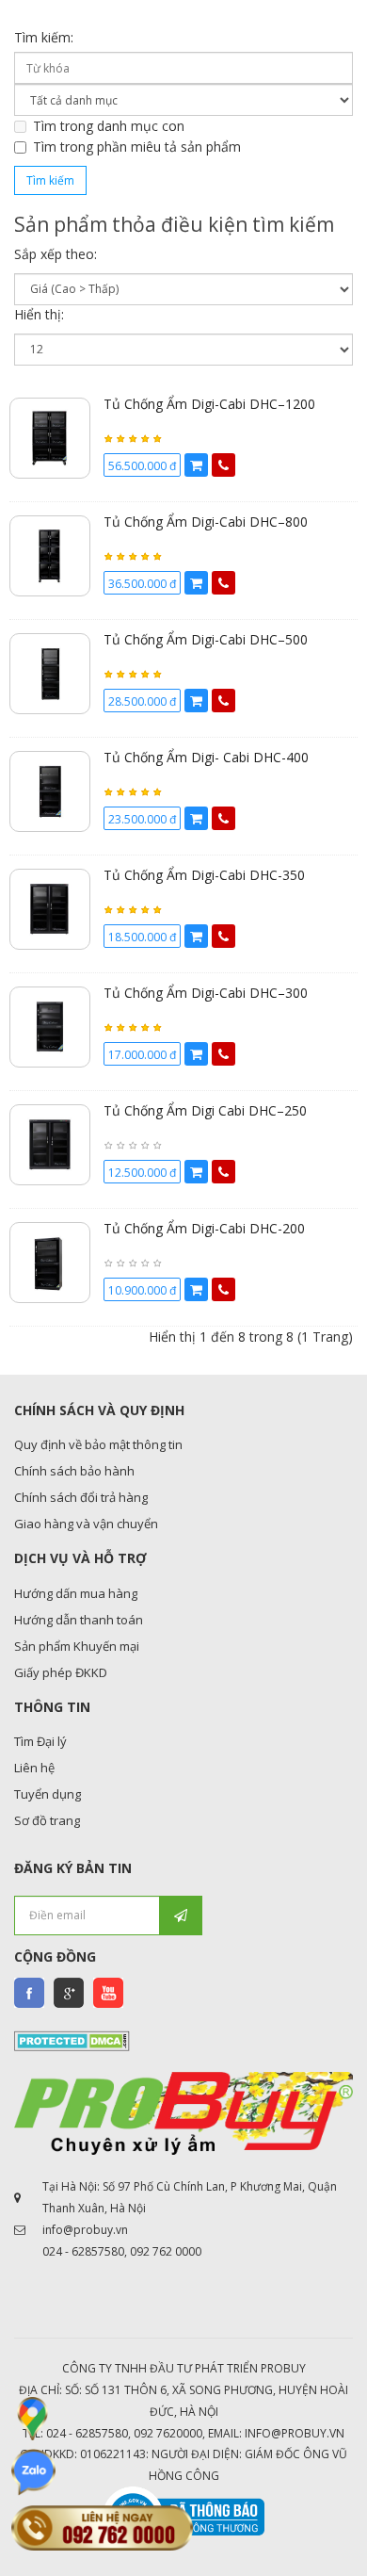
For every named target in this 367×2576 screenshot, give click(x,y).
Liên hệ (34, 1768)
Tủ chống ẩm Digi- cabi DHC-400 (206, 757)
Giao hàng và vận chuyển (86, 1524)
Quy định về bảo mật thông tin (98, 1444)
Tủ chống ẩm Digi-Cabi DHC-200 (204, 1228)
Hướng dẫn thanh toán (79, 1620)
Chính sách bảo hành (74, 1471)
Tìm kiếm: (44, 37)
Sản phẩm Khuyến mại (77, 1646)
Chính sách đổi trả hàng (81, 1497)
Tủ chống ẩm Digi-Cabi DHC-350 (204, 875)
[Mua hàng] (196, 465)
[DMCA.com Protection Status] (72, 2039)
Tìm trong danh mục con (109, 126)
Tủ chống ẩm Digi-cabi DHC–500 (206, 639)
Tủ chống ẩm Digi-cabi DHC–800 (206, 522)
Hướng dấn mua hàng (76, 1593)
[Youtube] (108, 1993)
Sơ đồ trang (47, 1820)
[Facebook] (29, 1993)
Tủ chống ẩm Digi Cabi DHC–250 (205, 1110)
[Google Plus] (69, 1993)
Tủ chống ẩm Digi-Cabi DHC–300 (206, 993)
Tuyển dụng (48, 1794)
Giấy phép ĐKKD (61, 1672)
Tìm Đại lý (40, 1741)
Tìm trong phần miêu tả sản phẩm (137, 147)
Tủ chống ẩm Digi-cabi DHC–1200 (209, 404)
